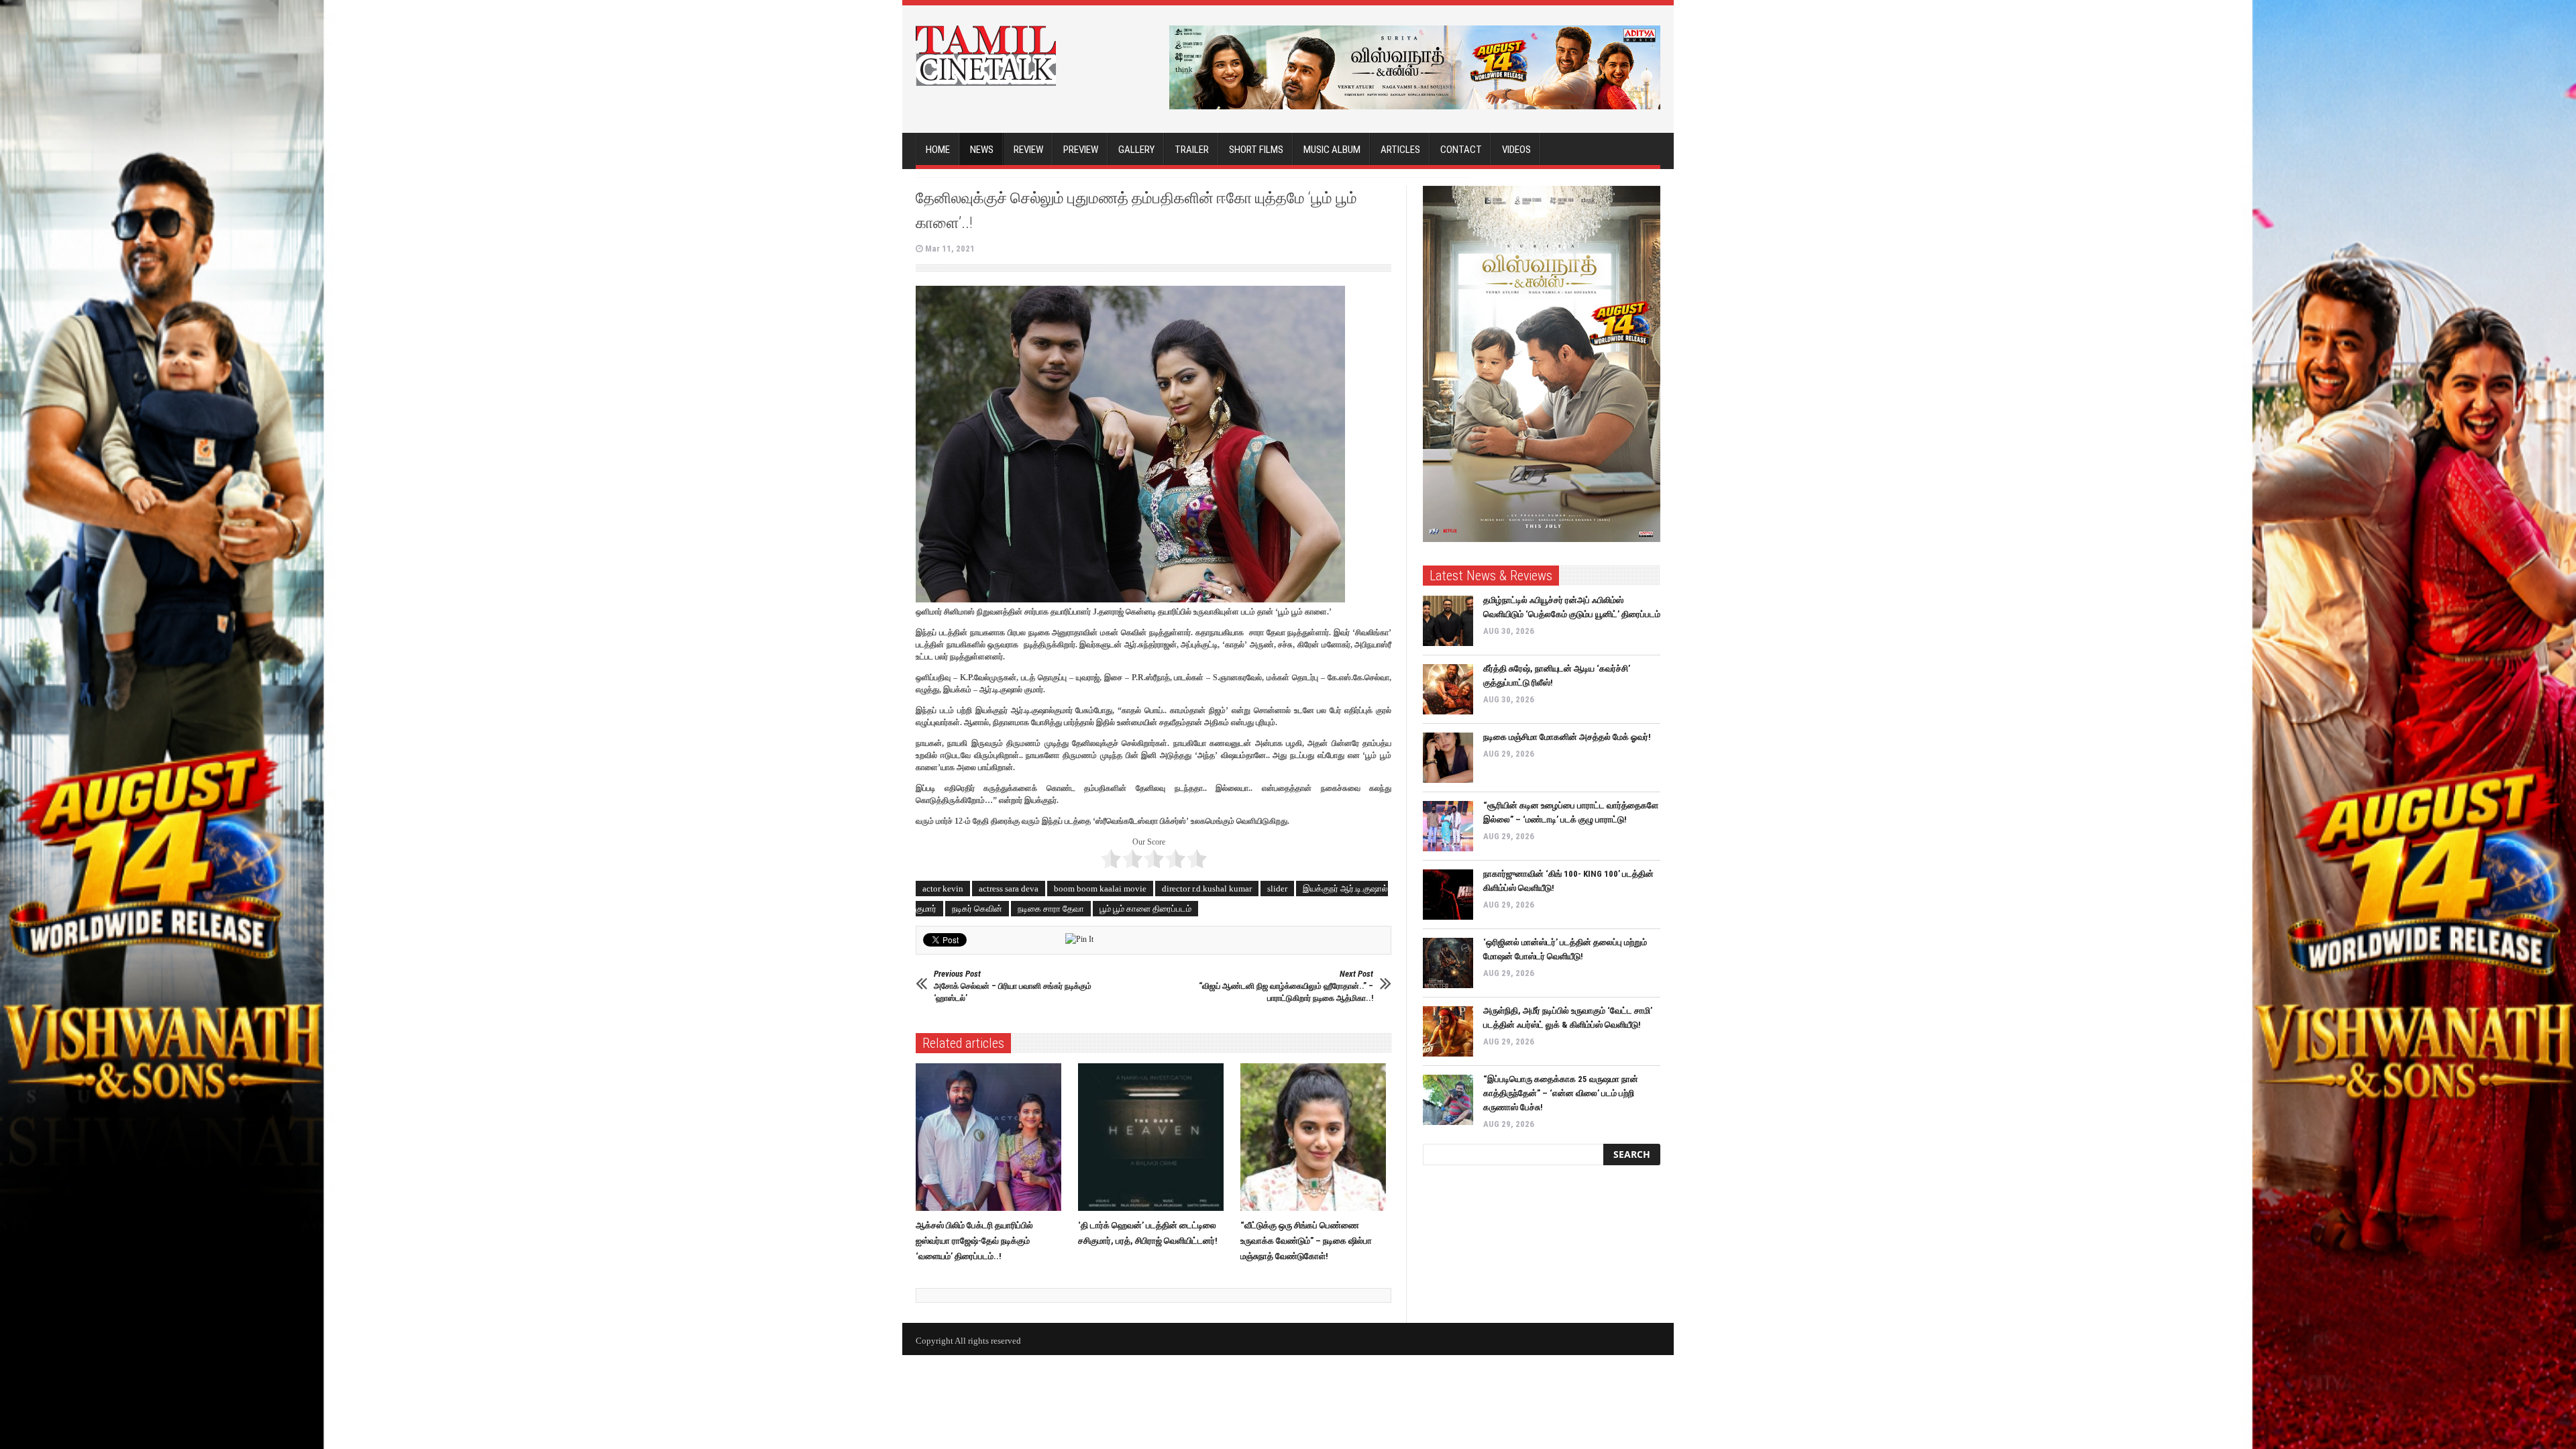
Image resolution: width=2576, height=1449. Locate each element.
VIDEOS (1516, 150)
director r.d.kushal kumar (1207, 889)
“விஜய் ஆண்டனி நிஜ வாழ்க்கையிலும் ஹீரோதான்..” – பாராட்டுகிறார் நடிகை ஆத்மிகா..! (1286, 986)
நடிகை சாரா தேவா (1051, 909)
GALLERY (1136, 150)
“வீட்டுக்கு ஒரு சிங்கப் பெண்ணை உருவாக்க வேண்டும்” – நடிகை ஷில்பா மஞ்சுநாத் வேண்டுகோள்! (1306, 1241)
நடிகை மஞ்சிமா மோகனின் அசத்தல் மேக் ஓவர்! (1567, 737)
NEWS (982, 150)
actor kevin (943, 889)
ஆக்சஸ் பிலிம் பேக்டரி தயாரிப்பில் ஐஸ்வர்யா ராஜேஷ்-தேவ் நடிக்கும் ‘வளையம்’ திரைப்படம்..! (974, 1241)
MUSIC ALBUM (1332, 150)
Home (938, 150)
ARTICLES (1400, 150)
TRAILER (1192, 150)
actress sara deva (1009, 889)
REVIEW (1028, 150)
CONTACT (1461, 150)
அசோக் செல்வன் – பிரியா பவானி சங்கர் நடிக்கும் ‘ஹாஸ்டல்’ (1013, 986)
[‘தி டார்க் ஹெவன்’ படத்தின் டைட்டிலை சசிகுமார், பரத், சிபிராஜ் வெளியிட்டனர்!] (1154, 1137)
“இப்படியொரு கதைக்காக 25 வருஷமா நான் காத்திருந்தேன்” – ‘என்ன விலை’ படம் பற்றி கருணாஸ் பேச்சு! (1561, 1093)
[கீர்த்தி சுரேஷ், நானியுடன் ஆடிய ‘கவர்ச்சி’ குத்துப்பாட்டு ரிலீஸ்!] (1448, 689)
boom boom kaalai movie (1100, 889)
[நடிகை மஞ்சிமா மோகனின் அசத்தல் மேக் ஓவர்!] (1448, 758)
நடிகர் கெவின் (977, 909)
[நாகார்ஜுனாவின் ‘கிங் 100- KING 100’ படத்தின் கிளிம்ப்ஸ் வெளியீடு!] (1448, 895)
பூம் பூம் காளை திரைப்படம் (1145, 909)
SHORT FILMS (1256, 150)
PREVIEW (1081, 150)
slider (1277, 889)
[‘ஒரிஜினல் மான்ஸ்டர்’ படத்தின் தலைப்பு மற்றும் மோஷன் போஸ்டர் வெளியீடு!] (1448, 963)
